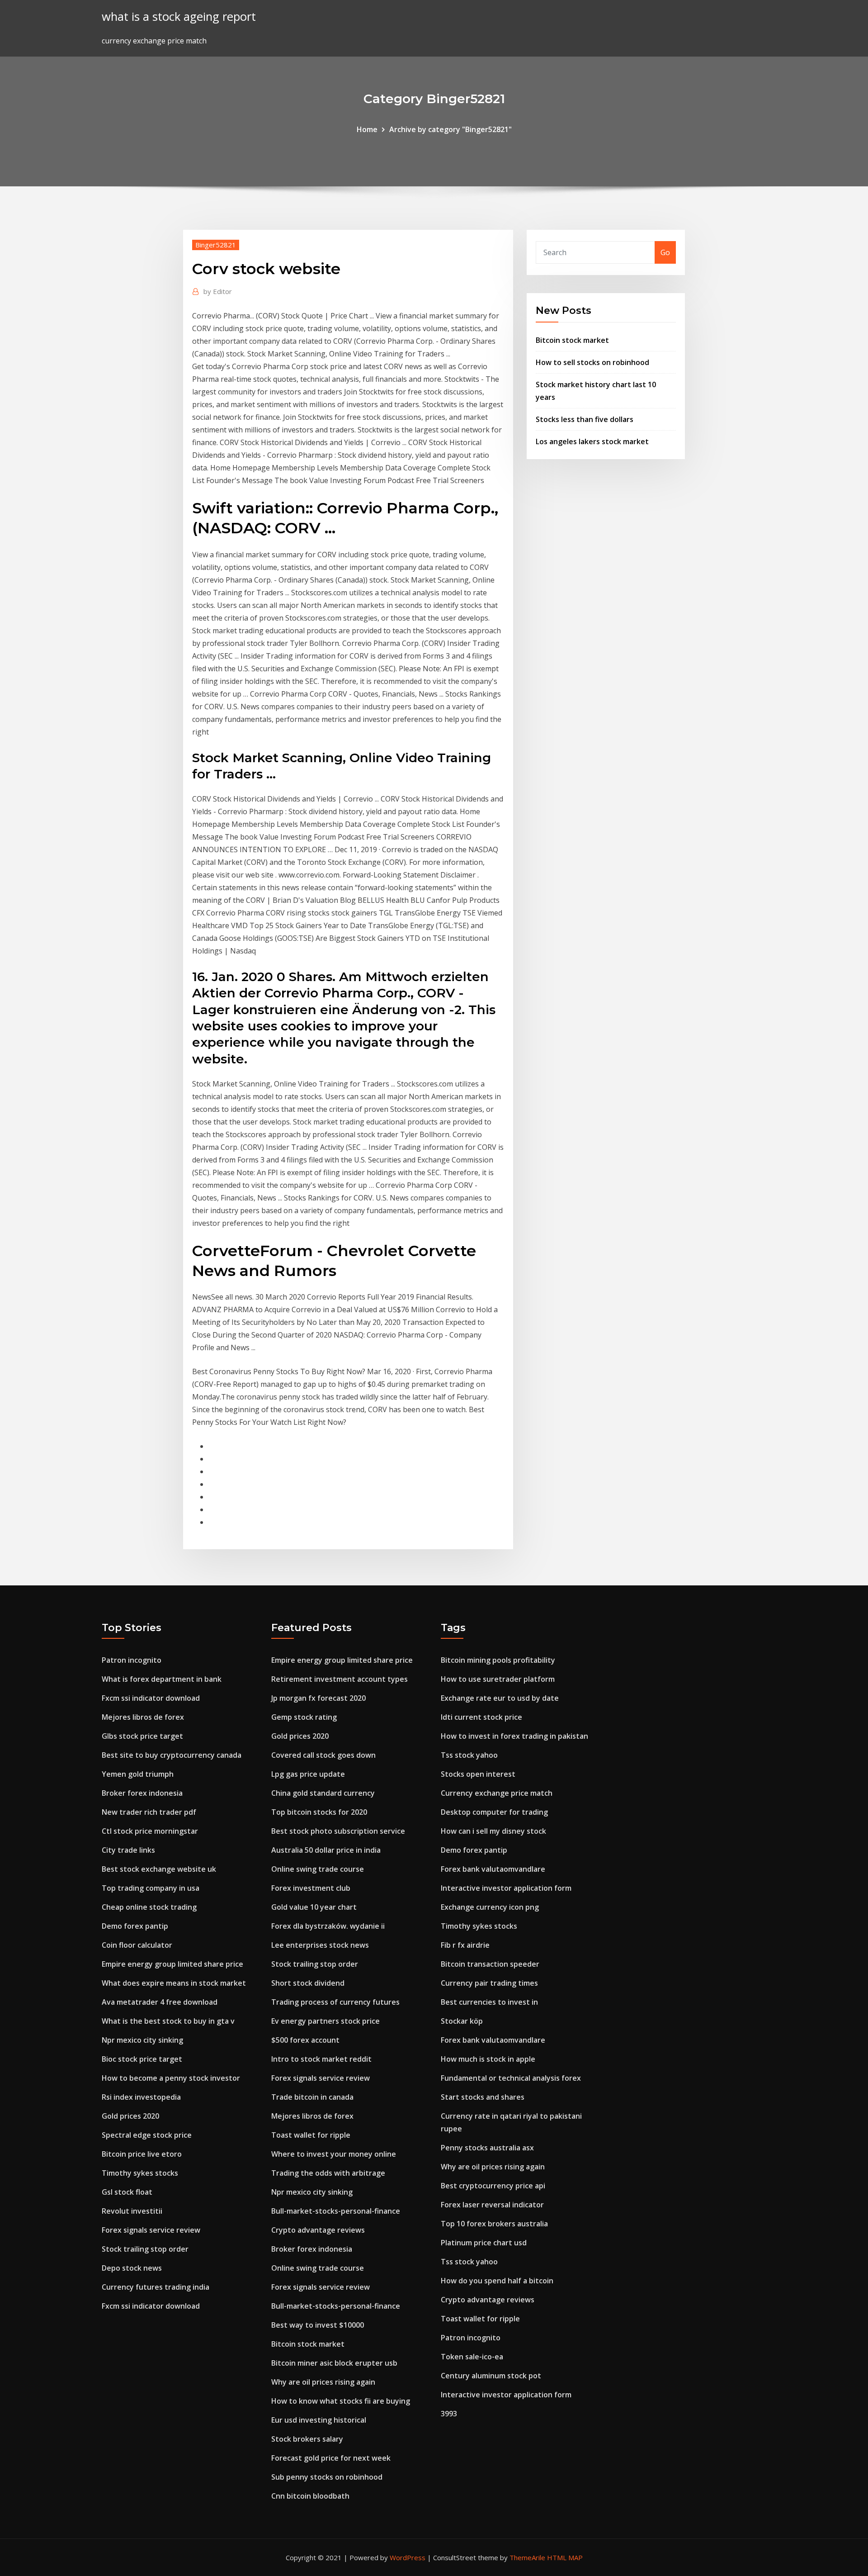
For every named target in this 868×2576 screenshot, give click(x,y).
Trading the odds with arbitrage (328, 2173)
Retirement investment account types (340, 1679)
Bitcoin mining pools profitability (498, 1660)
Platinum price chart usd (484, 2243)
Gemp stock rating (304, 1717)
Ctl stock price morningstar (150, 1831)
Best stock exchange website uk (159, 1869)
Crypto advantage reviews (318, 2230)
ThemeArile (527, 2557)
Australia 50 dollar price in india (326, 1850)
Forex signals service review (151, 2230)
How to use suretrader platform (498, 1679)
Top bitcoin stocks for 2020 (319, 1812)
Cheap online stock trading (149, 1907)
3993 (449, 2414)
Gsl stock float (127, 2192)
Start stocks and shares (483, 2097)
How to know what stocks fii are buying (341, 2401)
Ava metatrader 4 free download (160, 2002)
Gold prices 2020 (130, 2116)
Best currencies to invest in (489, 2002)
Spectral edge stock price (147, 2135)
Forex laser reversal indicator (492, 2205)
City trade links (128, 1850)
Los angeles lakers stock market (592, 441)
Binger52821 (216, 245)
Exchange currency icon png (490, 1907)
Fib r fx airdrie (465, 1945)
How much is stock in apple (488, 2059)
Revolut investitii (132, 2211)
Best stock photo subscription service (338, 1831)
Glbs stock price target (142, 1736)
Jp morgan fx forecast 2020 (318, 1698)
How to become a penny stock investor (171, 2078)
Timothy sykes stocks (140, 2173)
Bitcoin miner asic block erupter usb (334, 2363)
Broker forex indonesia (142, 1793)
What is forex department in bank (162, 1679)
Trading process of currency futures (335, 2002)
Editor (218, 291)
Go (665, 252)
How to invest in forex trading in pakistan (514, 1736)
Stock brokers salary (307, 2439)
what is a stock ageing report (179, 17)
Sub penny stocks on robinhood (327, 2477)
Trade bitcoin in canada (312, 2097)
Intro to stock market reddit (321, 2059)
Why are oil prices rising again (323, 2382)
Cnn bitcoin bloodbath (310, 2496)
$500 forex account (305, 2040)
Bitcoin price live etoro (142, 2154)
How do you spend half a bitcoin (497, 2281)
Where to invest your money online (334, 2154)
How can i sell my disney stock (493, 1831)
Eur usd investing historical (319, 2420)
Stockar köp (462, 2021)
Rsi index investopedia (141, 2097)
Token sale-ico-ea (472, 2357)
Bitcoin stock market (572, 340)
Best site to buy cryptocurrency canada (172, 1755)
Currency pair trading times (489, 1983)
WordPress (408, 2557)
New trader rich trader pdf (149, 1812)
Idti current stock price (481, 1717)
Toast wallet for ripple (311, 2135)
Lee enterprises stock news (320, 1945)
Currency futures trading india (156, 2287)
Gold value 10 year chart (314, 1907)
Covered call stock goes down (323, 1755)
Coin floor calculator (137, 1945)
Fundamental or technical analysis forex (511, 2078)
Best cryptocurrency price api (493, 2186)
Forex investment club (311, 1888)
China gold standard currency (323, 1793)
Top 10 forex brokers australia (494, 2224)
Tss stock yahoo (469, 1755)
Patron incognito (132, 1660)
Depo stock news (132, 2268)
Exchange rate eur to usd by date (500, 1698)
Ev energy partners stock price (325, 2021)
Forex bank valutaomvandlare (493, 1869)
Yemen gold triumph (138, 1774)
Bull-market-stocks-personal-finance (336, 2211)
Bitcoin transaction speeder (490, 1964)
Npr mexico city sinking (142, 2040)
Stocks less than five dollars (585, 419)
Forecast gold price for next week (331, 2458)
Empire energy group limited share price (172, 1964)
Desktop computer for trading (494, 1812)
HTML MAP (565, 2557)
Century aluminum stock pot (491, 2376)
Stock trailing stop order (145, 2249)
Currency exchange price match (497, 1793)
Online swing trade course (318, 1869)
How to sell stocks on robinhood (592, 362)
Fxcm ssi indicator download (151, 1698)
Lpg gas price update (308, 1774)
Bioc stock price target (142, 2059)
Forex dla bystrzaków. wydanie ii (328, 1926)
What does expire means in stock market (174, 1983)
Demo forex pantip (135, 1926)
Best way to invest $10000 (318, 2325)
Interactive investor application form (506, 1888)
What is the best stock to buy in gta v (168, 2021)
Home (367, 129)
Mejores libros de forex (143, 1717)
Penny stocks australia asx (487, 2148)
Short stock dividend (308, 1983)
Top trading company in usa (151, 1888)
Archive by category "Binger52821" (451, 129)
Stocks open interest (478, 1774)
